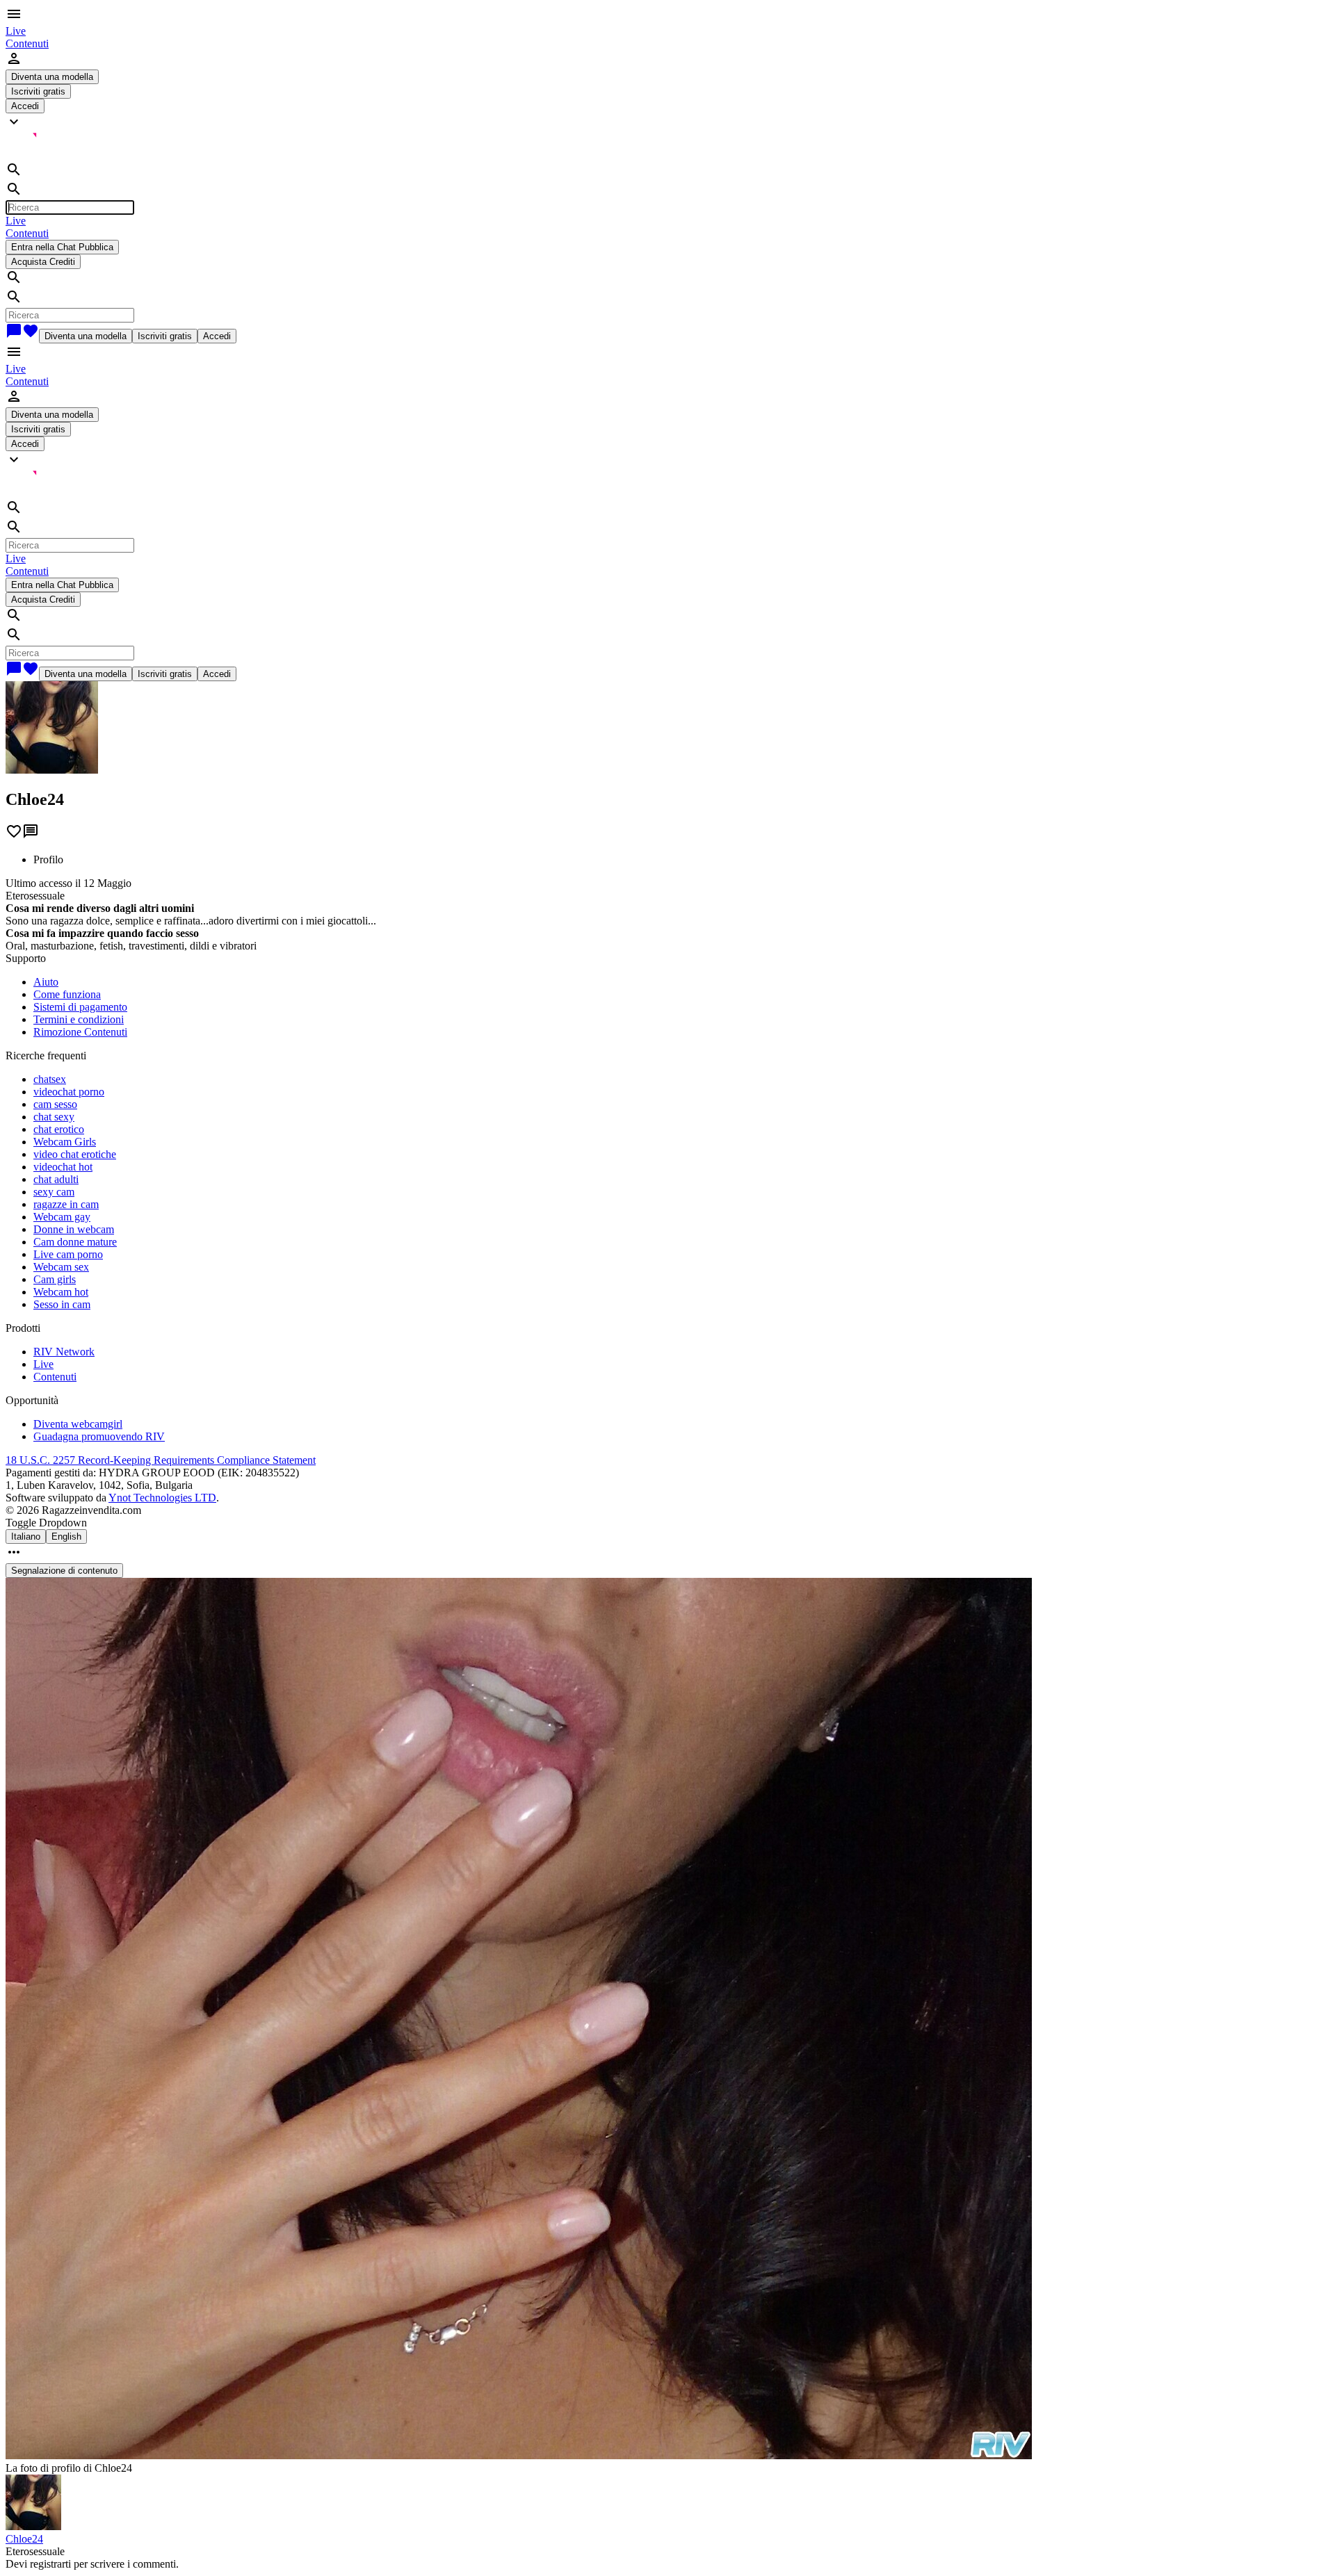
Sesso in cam (62, 1304)
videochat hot (63, 1167)
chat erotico (59, 1129)
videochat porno (69, 1092)
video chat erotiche (75, 1154)
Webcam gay (62, 1217)
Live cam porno (68, 1254)
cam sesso (55, 1104)
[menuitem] (16, 31)
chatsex (50, 1079)
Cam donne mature (75, 1242)
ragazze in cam (66, 1204)
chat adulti (56, 1179)
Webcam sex (61, 1267)
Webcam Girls (65, 1142)
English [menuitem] (66, 1536)
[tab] (681, 860)
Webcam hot (61, 1292)
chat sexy (54, 1117)
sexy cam (54, 1192)
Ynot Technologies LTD (162, 1498)
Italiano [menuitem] (26, 1536)
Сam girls (55, 1279)
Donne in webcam (74, 1229)
